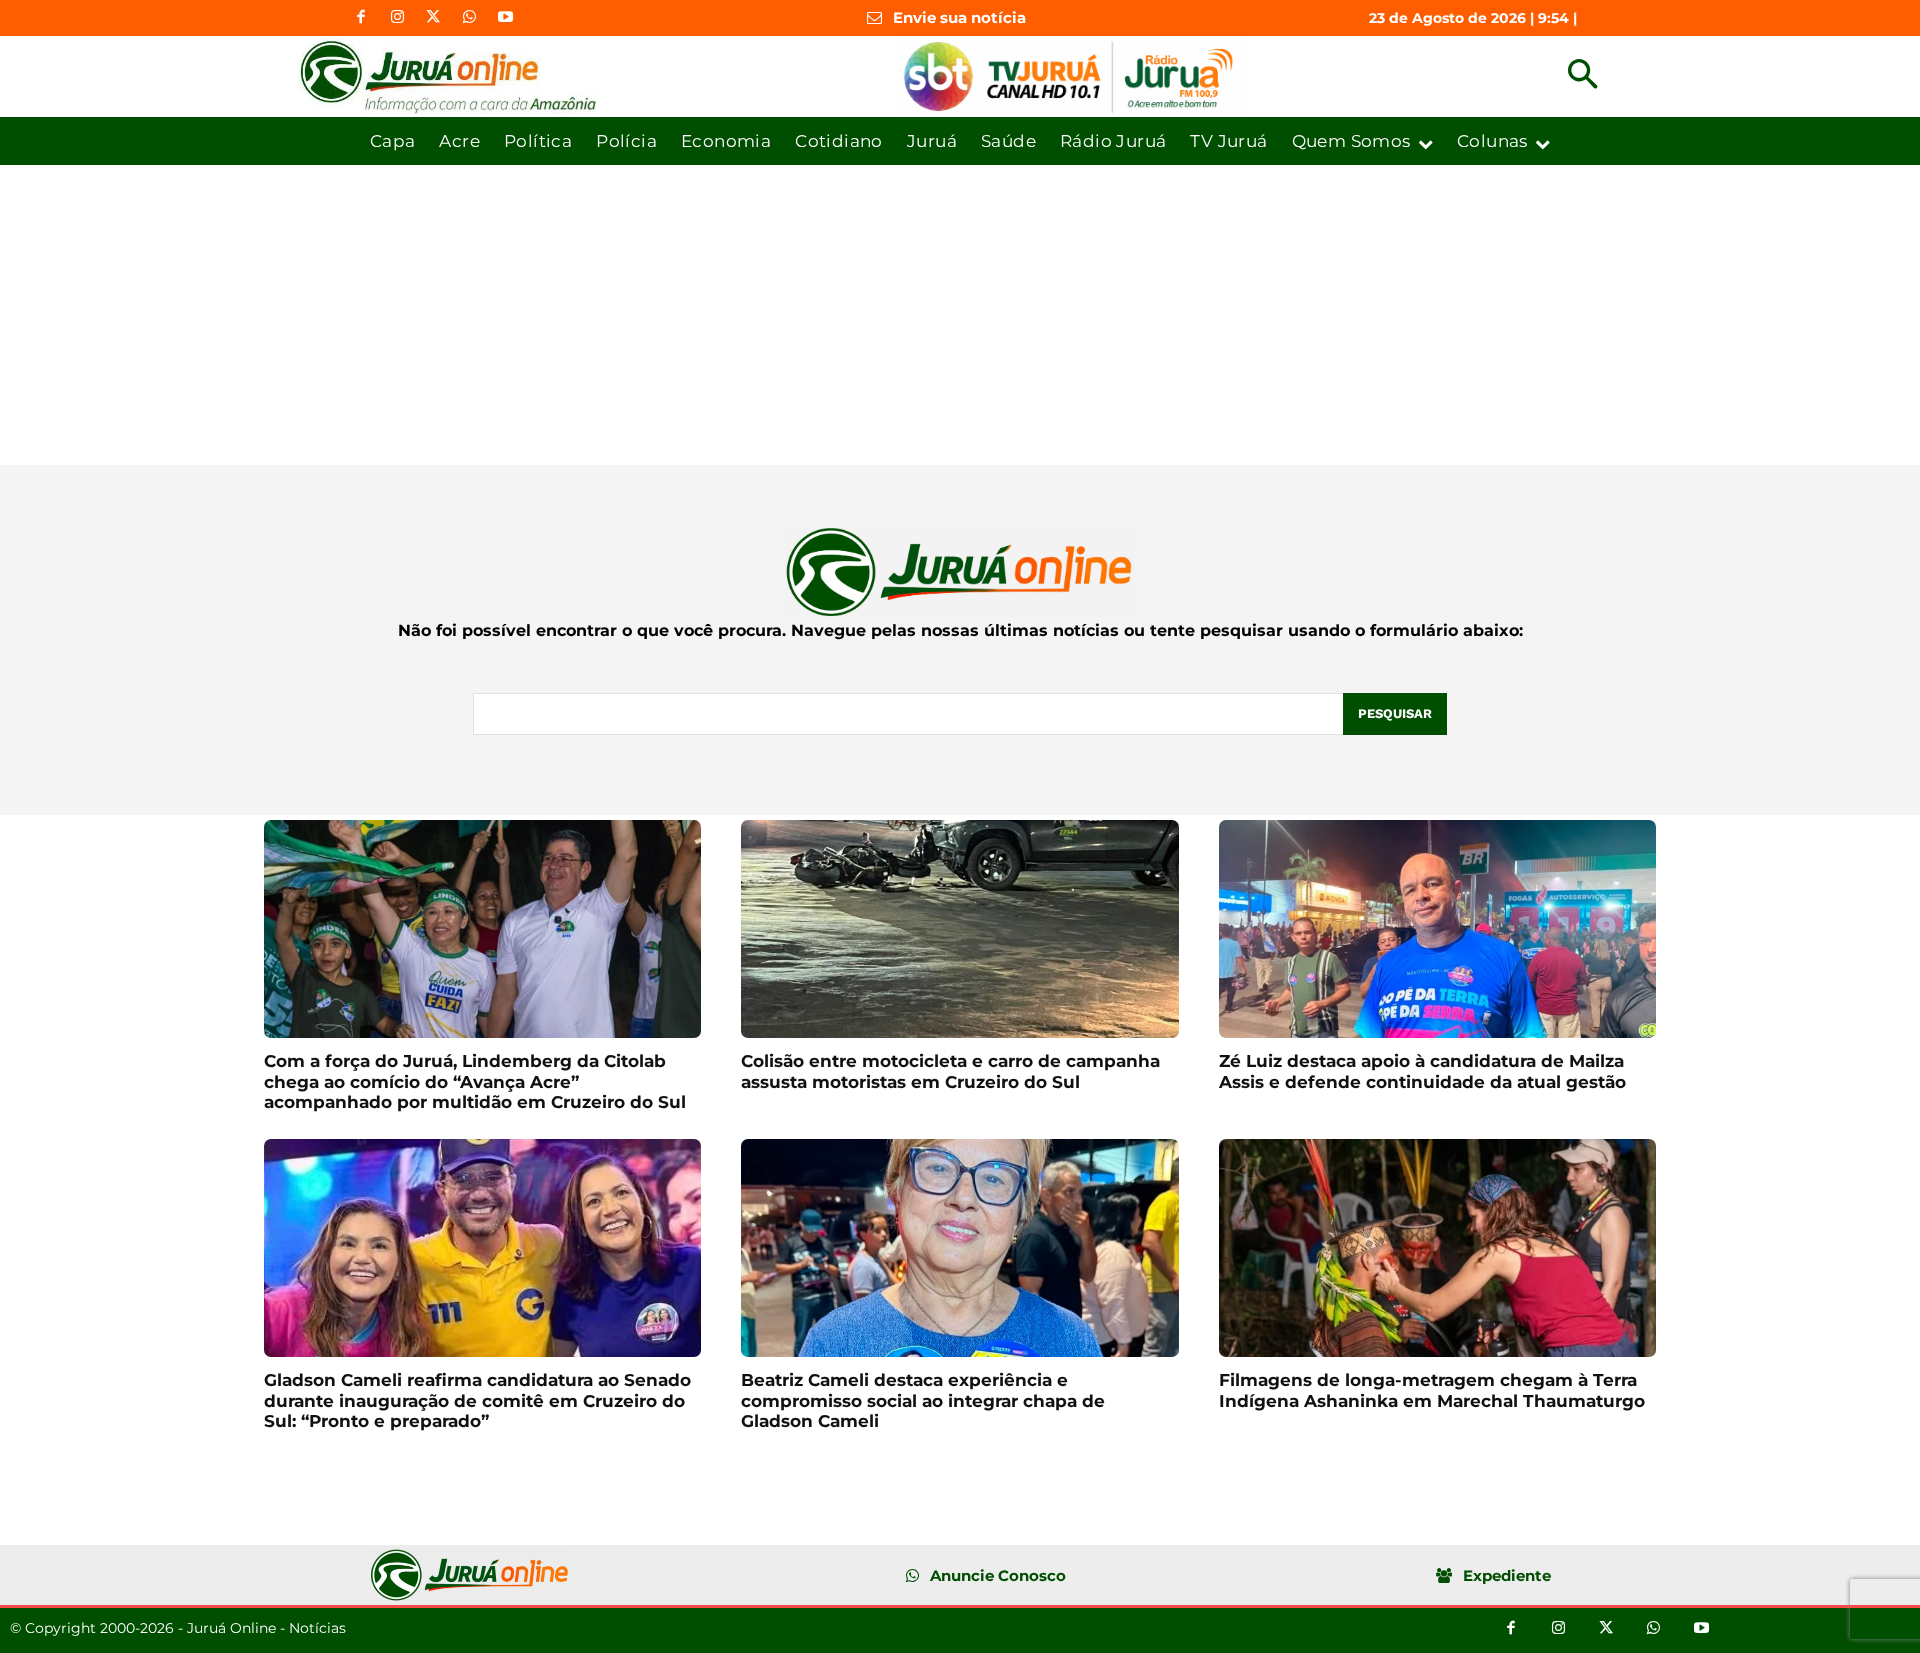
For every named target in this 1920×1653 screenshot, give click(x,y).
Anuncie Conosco (998, 1575)
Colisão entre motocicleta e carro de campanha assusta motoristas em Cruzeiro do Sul (950, 1071)
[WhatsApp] (469, 18)
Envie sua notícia (959, 17)
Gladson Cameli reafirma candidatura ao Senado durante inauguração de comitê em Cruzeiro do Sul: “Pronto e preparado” (477, 1400)
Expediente (1507, 1575)
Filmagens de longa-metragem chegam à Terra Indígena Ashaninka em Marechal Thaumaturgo (1432, 1390)
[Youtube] (505, 18)
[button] (1582, 76)
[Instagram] (397, 18)
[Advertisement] (960, 315)
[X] (433, 18)
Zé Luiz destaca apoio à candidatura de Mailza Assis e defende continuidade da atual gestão (1422, 1071)
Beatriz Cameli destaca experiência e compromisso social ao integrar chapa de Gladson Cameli (923, 1400)
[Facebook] (361, 18)
